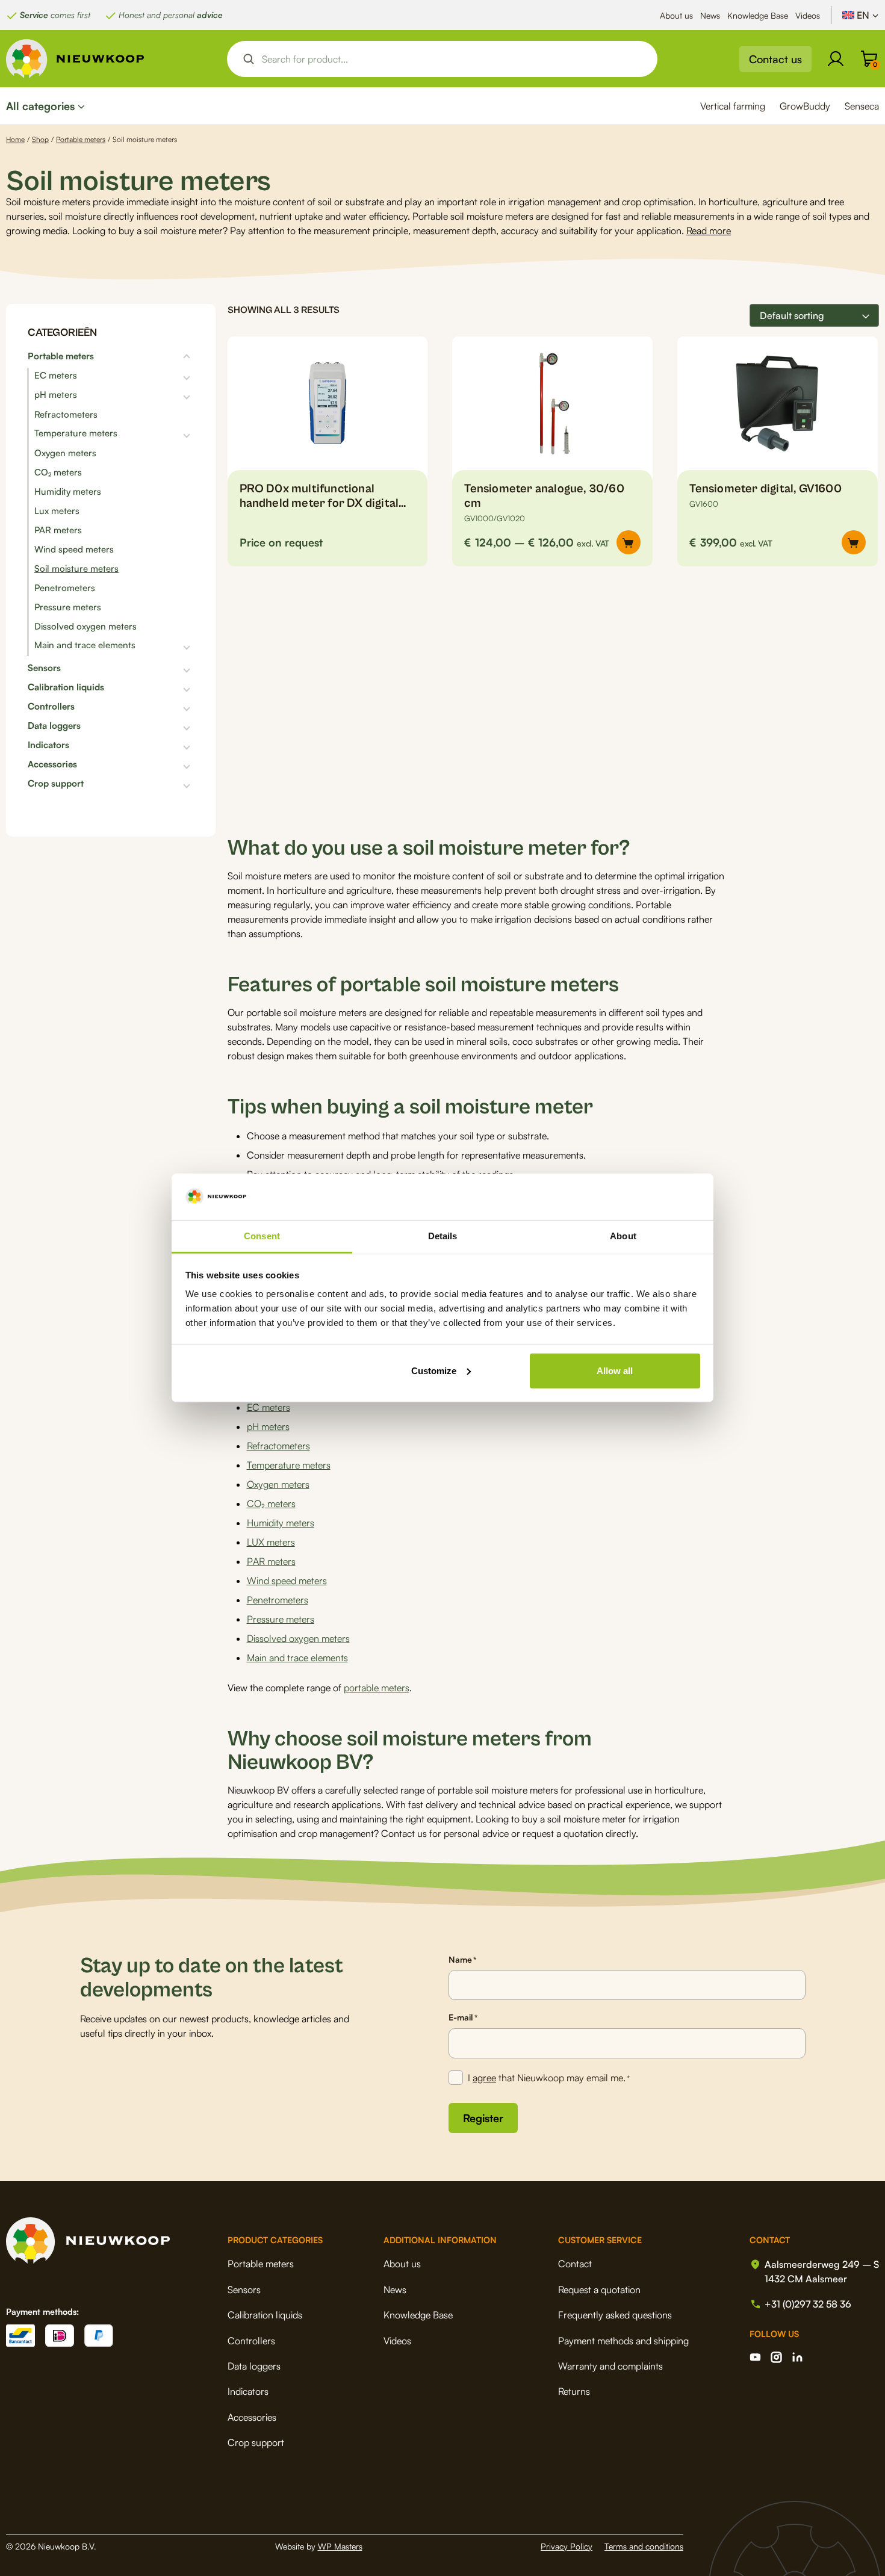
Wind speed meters (74, 549)
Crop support (56, 784)
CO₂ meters (58, 472)
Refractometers (66, 414)
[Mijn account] (836, 59)
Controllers (51, 707)
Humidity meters (68, 491)
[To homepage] (75, 59)
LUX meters (271, 1542)
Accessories (52, 764)
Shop (40, 139)
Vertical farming (733, 106)
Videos (808, 15)
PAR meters (58, 530)
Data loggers (54, 726)
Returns (574, 2391)
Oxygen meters (65, 453)
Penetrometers (65, 588)
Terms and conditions (644, 2546)
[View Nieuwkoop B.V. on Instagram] (776, 2357)
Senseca (862, 106)
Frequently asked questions (615, 2315)
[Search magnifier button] (249, 59)
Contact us (775, 59)
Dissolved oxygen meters (85, 626)
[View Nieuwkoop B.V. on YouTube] (755, 2357)
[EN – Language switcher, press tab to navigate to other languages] (861, 15)
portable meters (377, 1688)
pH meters (56, 395)
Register (483, 2118)
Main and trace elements (85, 645)
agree (484, 2078)
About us (676, 15)
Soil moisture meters (76, 568)
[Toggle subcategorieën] (144, 356)
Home (15, 139)
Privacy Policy (567, 2546)
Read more (709, 231)
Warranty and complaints (610, 2366)
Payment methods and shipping (623, 2341)
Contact (575, 2264)
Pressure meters (68, 607)
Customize (434, 1371)
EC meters (56, 376)
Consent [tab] (262, 1236)
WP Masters (340, 2546)
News (710, 15)
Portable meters (81, 139)
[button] (854, 542)
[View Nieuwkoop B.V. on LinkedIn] (797, 2357)
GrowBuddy (805, 106)
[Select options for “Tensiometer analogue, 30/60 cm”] (629, 542)
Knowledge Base (758, 15)
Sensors (44, 668)
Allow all (615, 1371)
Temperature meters (76, 433)
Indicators (48, 745)
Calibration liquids (66, 687)
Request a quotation (599, 2290)
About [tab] (623, 1236)
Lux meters (57, 511)
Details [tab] (443, 1236)
